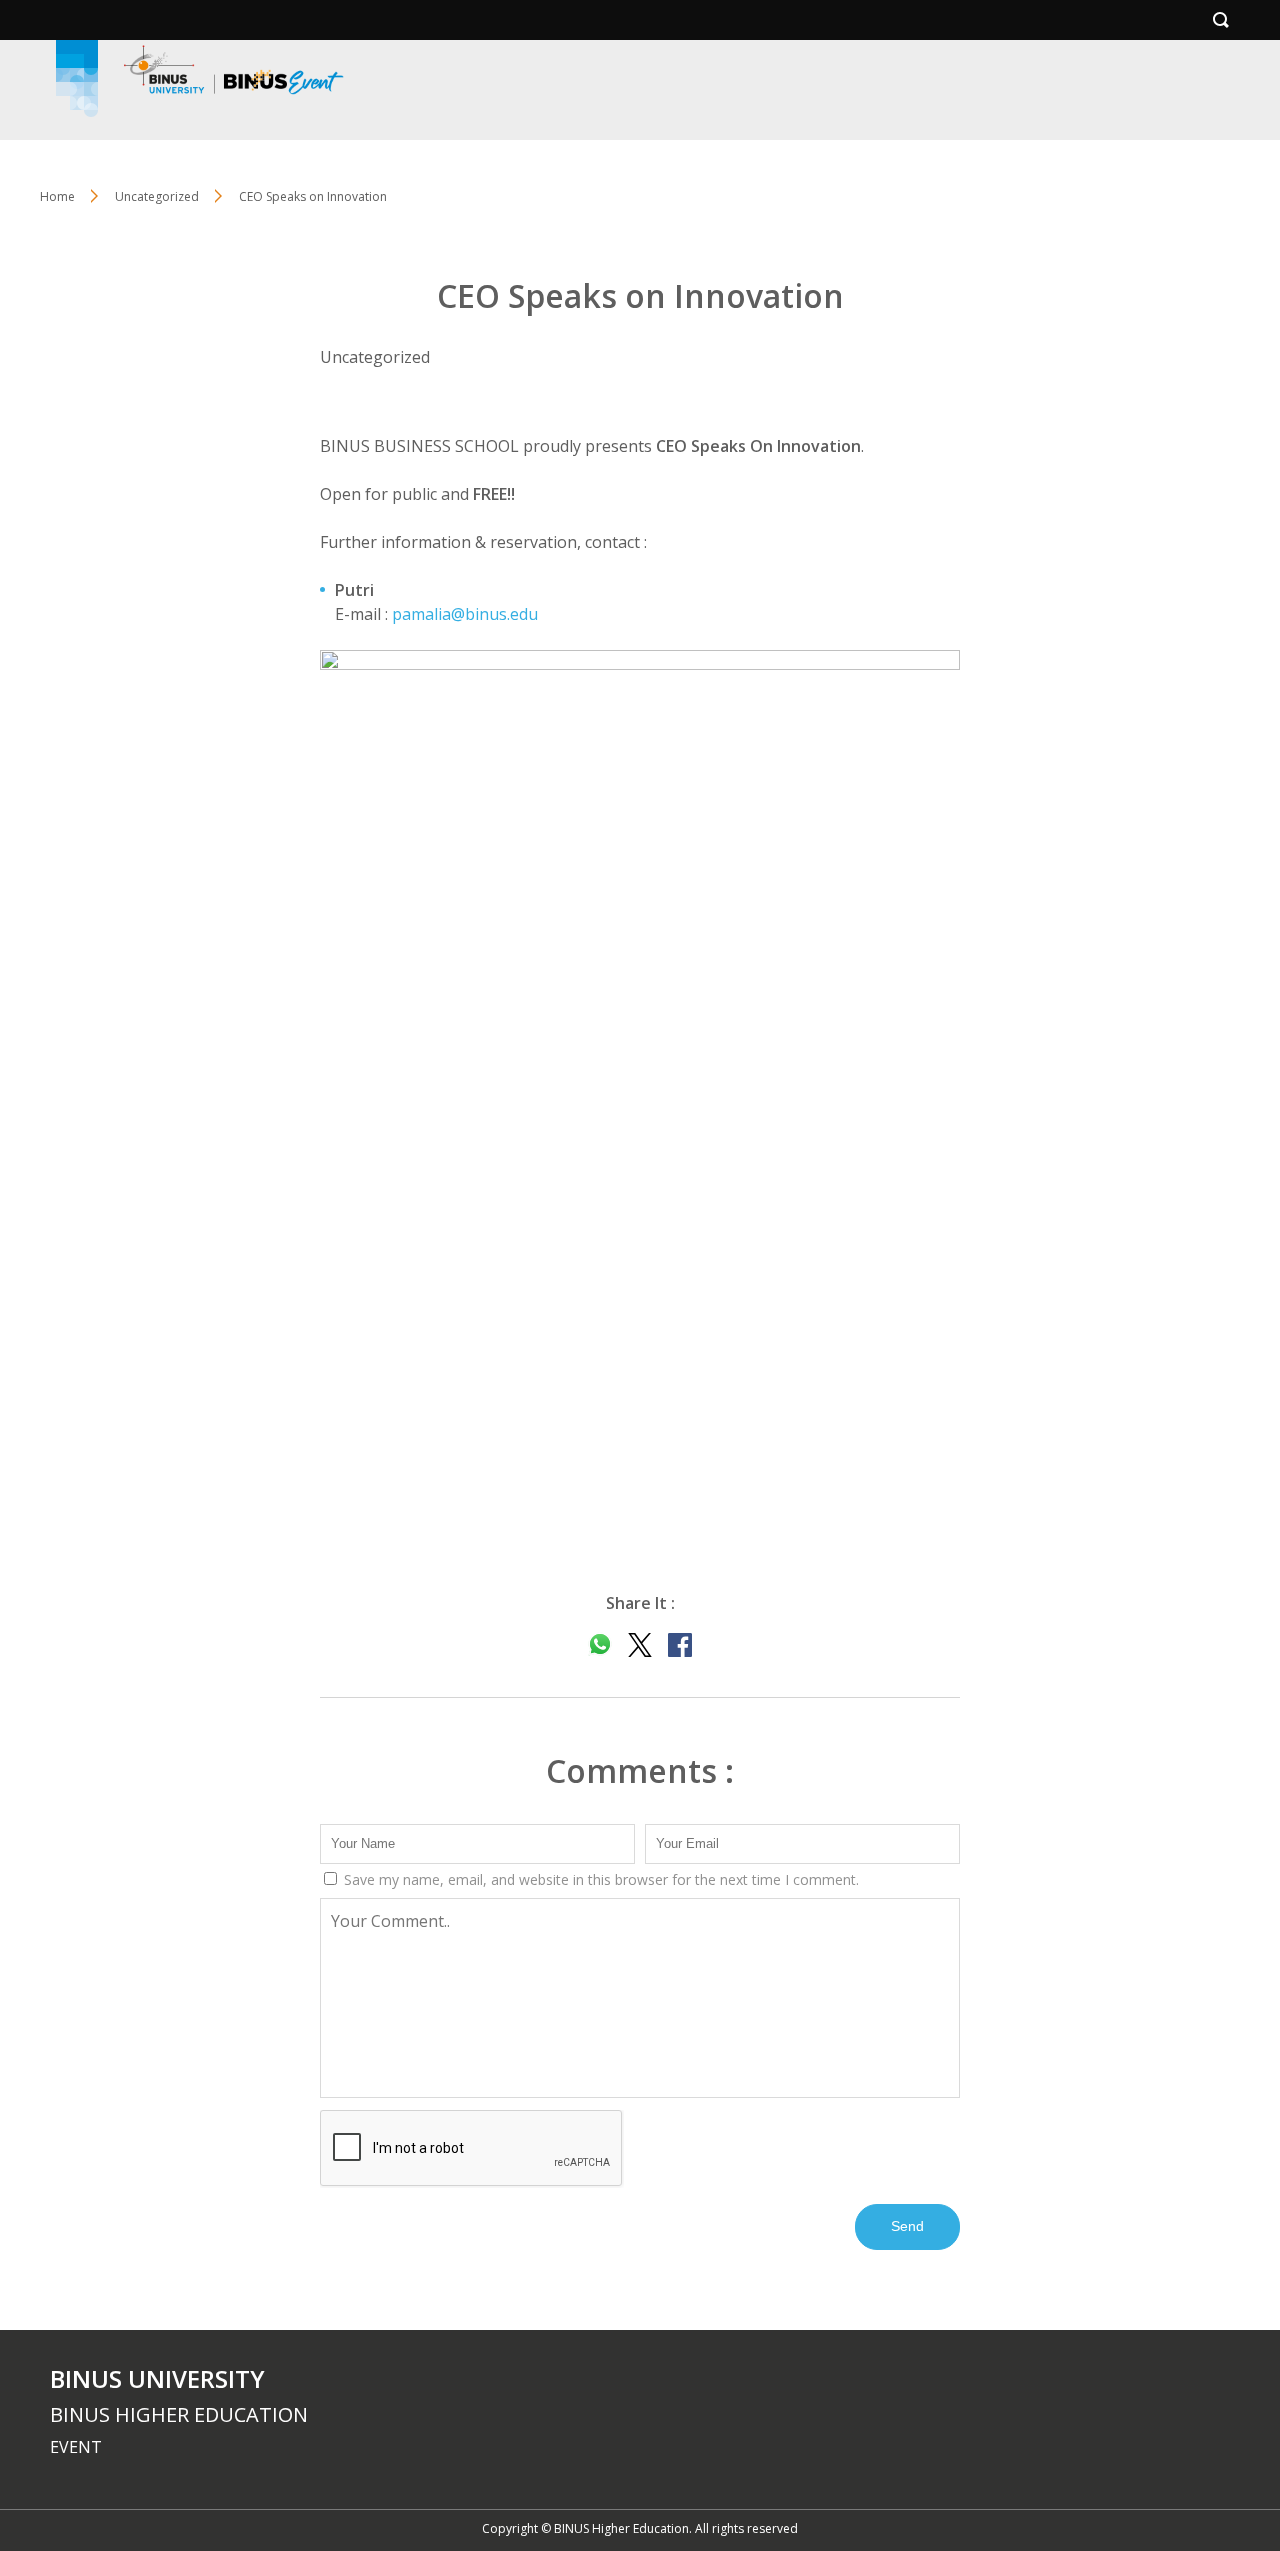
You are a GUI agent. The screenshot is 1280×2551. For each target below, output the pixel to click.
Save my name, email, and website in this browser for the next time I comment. (599, 1879)
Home (57, 196)
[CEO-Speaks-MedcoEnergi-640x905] (640, 1102)
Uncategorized (157, 196)
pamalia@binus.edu (465, 614)
